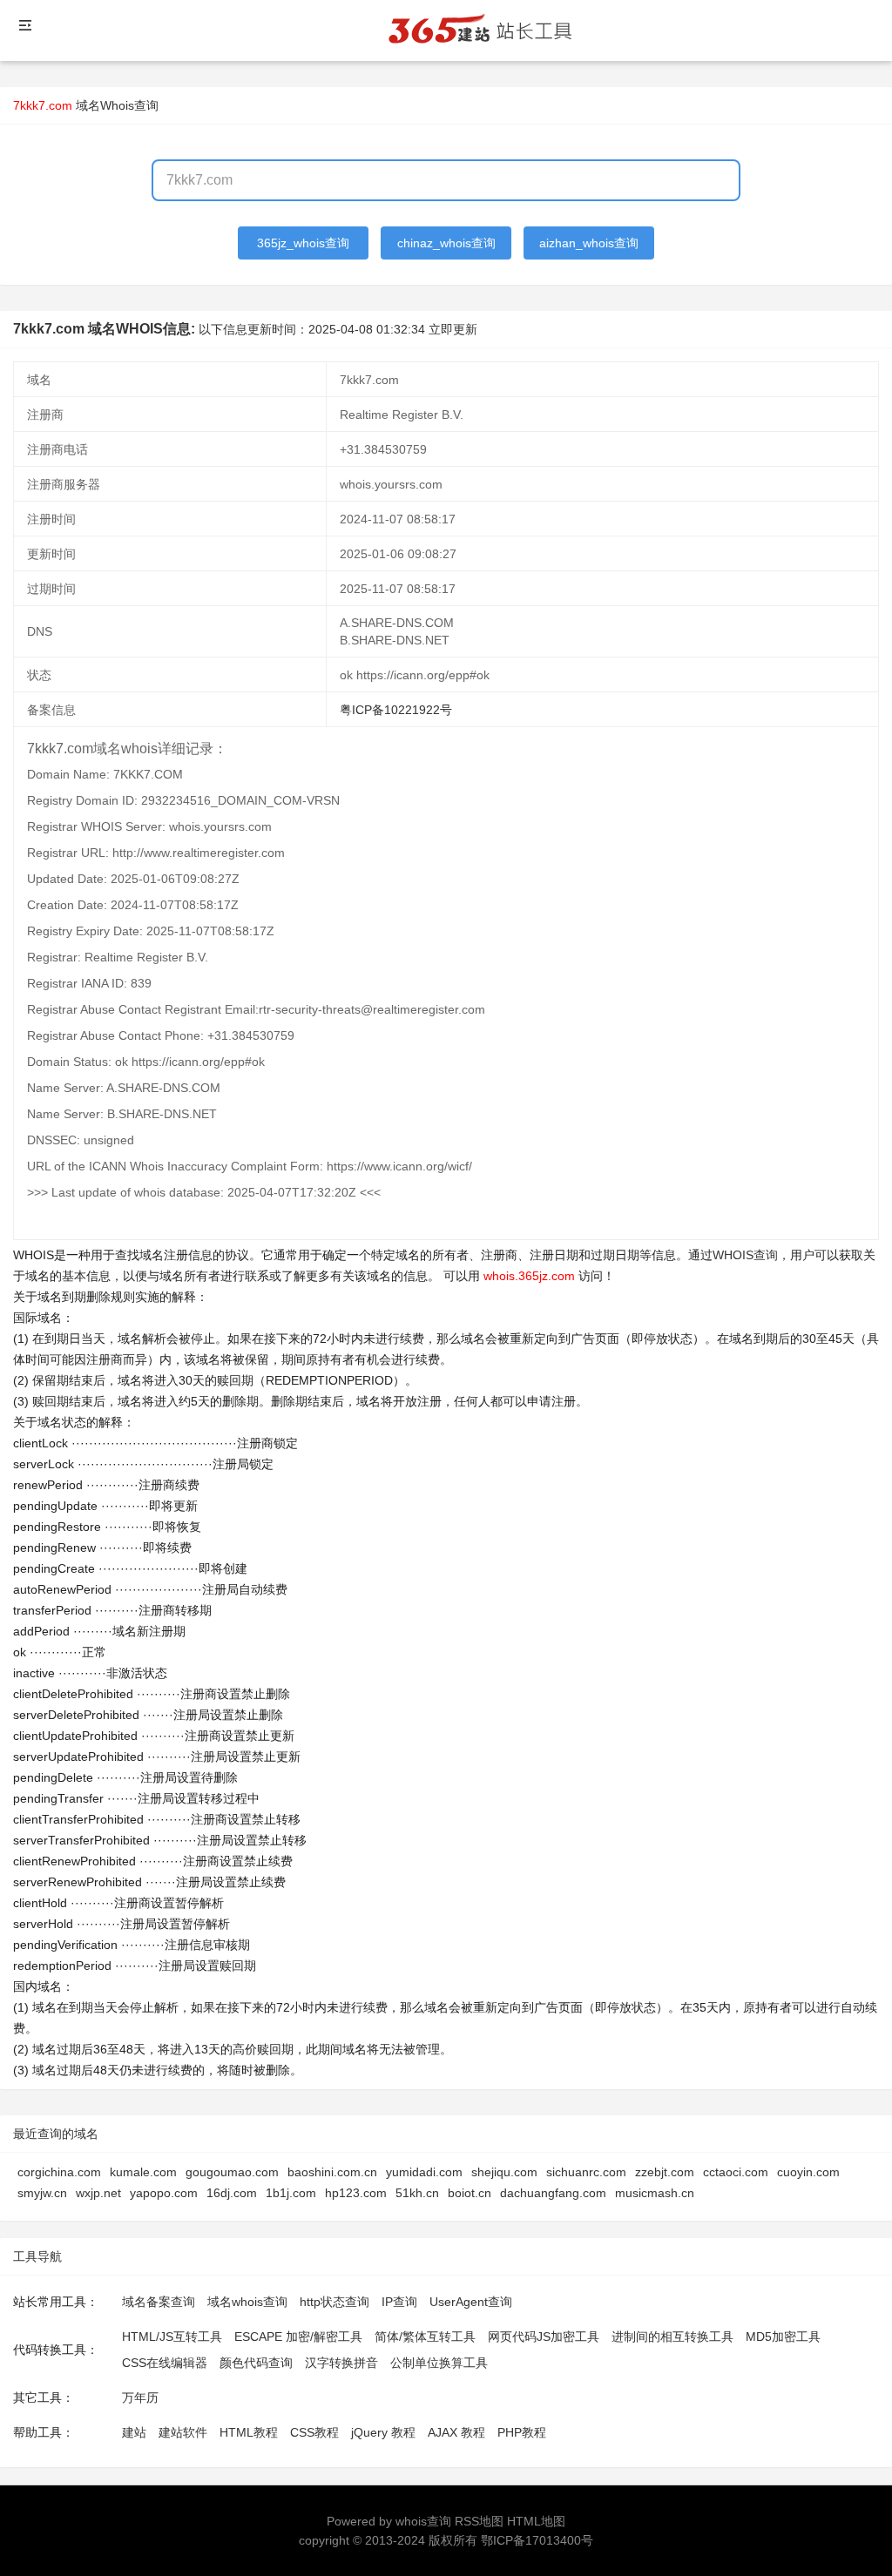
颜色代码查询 (256, 2363)
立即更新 (453, 329)
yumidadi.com (424, 2172)
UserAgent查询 (471, 2302)
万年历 (140, 2397)
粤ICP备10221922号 (396, 710)
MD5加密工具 (783, 2337)
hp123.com (356, 2193)
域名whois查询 (247, 2302)
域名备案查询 (159, 2302)
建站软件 (183, 2432)
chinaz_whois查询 (446, 243)
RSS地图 (479, 2521)
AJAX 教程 (456, 2432)
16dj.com (232, 2193)
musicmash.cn (655, 2193)
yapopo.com (164, 2193)
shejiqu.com (504, 2172)
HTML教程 (249, 2432)
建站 (134, 2432)
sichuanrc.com (586, 2172)
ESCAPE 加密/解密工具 (298, 2337)
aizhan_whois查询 (589, 243)
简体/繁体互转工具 (425, 2337)
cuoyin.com (808, 2172)
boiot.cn (470, 2193)
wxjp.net (98, 2193)
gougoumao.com (232, 2172)
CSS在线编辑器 (165, 2363)
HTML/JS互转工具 (172, 2337)
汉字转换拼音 (341, 2363)
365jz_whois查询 (303, 243)
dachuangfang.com (553, 2193)
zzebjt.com (665, 2172)
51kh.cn (417, 2193)
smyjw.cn (42, 2193)
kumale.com (143, 2172)
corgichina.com (59, 2172)
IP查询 (399, 2302)
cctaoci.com (736, 2172)
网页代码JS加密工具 (544, 2337)
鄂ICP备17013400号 (537, 2540)
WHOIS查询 (745, 1255)
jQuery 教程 (383, 2432)
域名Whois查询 (117, 105)
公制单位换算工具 (439, 2363)
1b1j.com (291, 2193)
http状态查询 (334, 2302)
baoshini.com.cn (332, 2172)
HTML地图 (536, 2521)
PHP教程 (522, 2432)
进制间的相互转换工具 (672, 2337)
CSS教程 (314, 2432)
